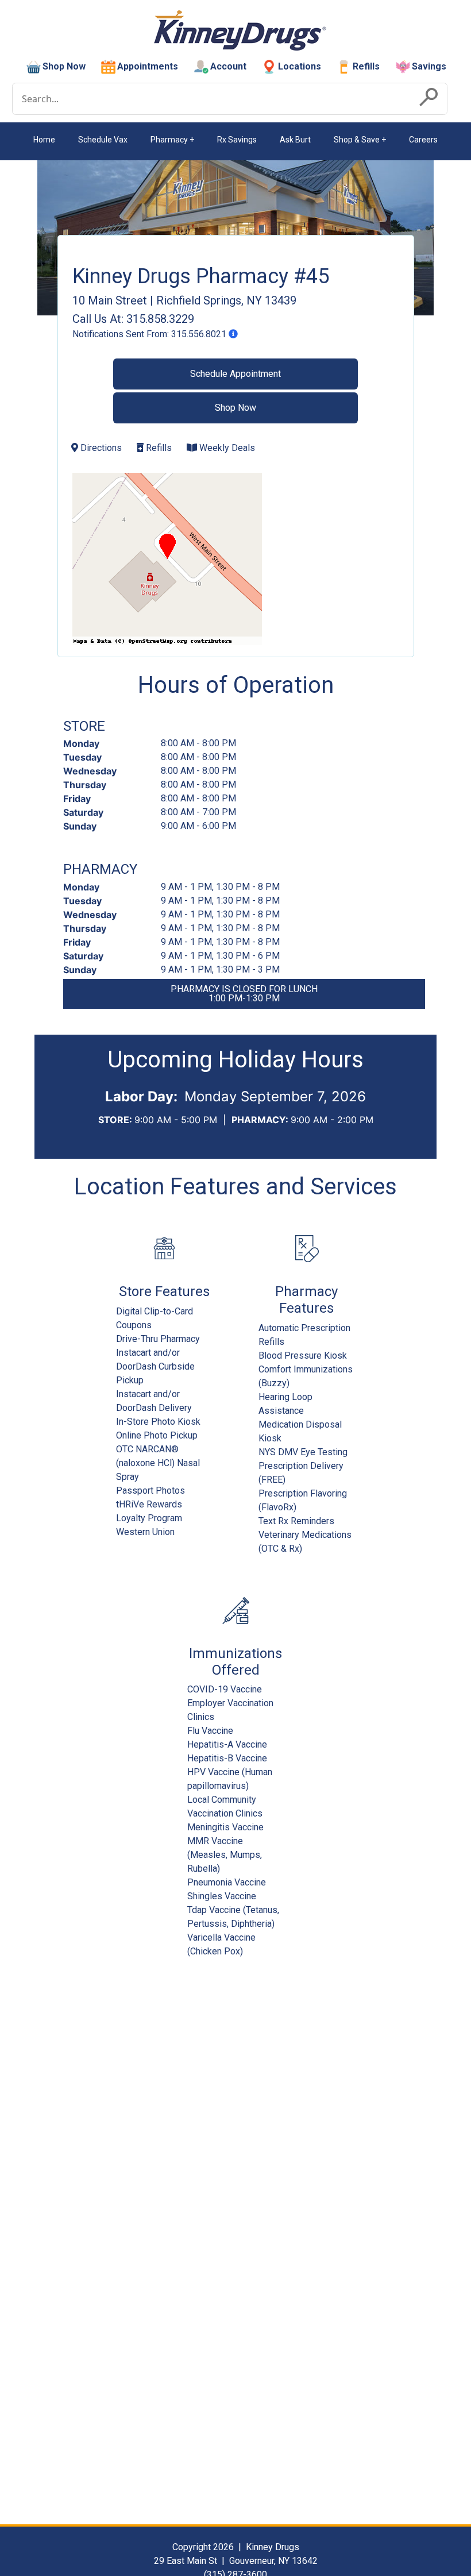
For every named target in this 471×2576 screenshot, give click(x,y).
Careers (423, 140)
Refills (366, 66)
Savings (429, 66)
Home (44, 140)
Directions (100, 448)
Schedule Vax (103, 140)
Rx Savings (237, 140)
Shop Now (64, 66)
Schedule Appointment (235, 374)
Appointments (148, 66)
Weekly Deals (226, 448)
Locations (300, 66)
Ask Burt (295, 140)
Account (228, 66)
